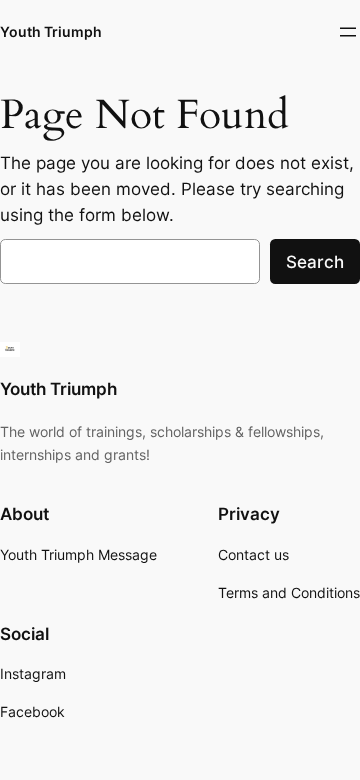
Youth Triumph (51, 31)
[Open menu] (348, 32)
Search (315, 262)
